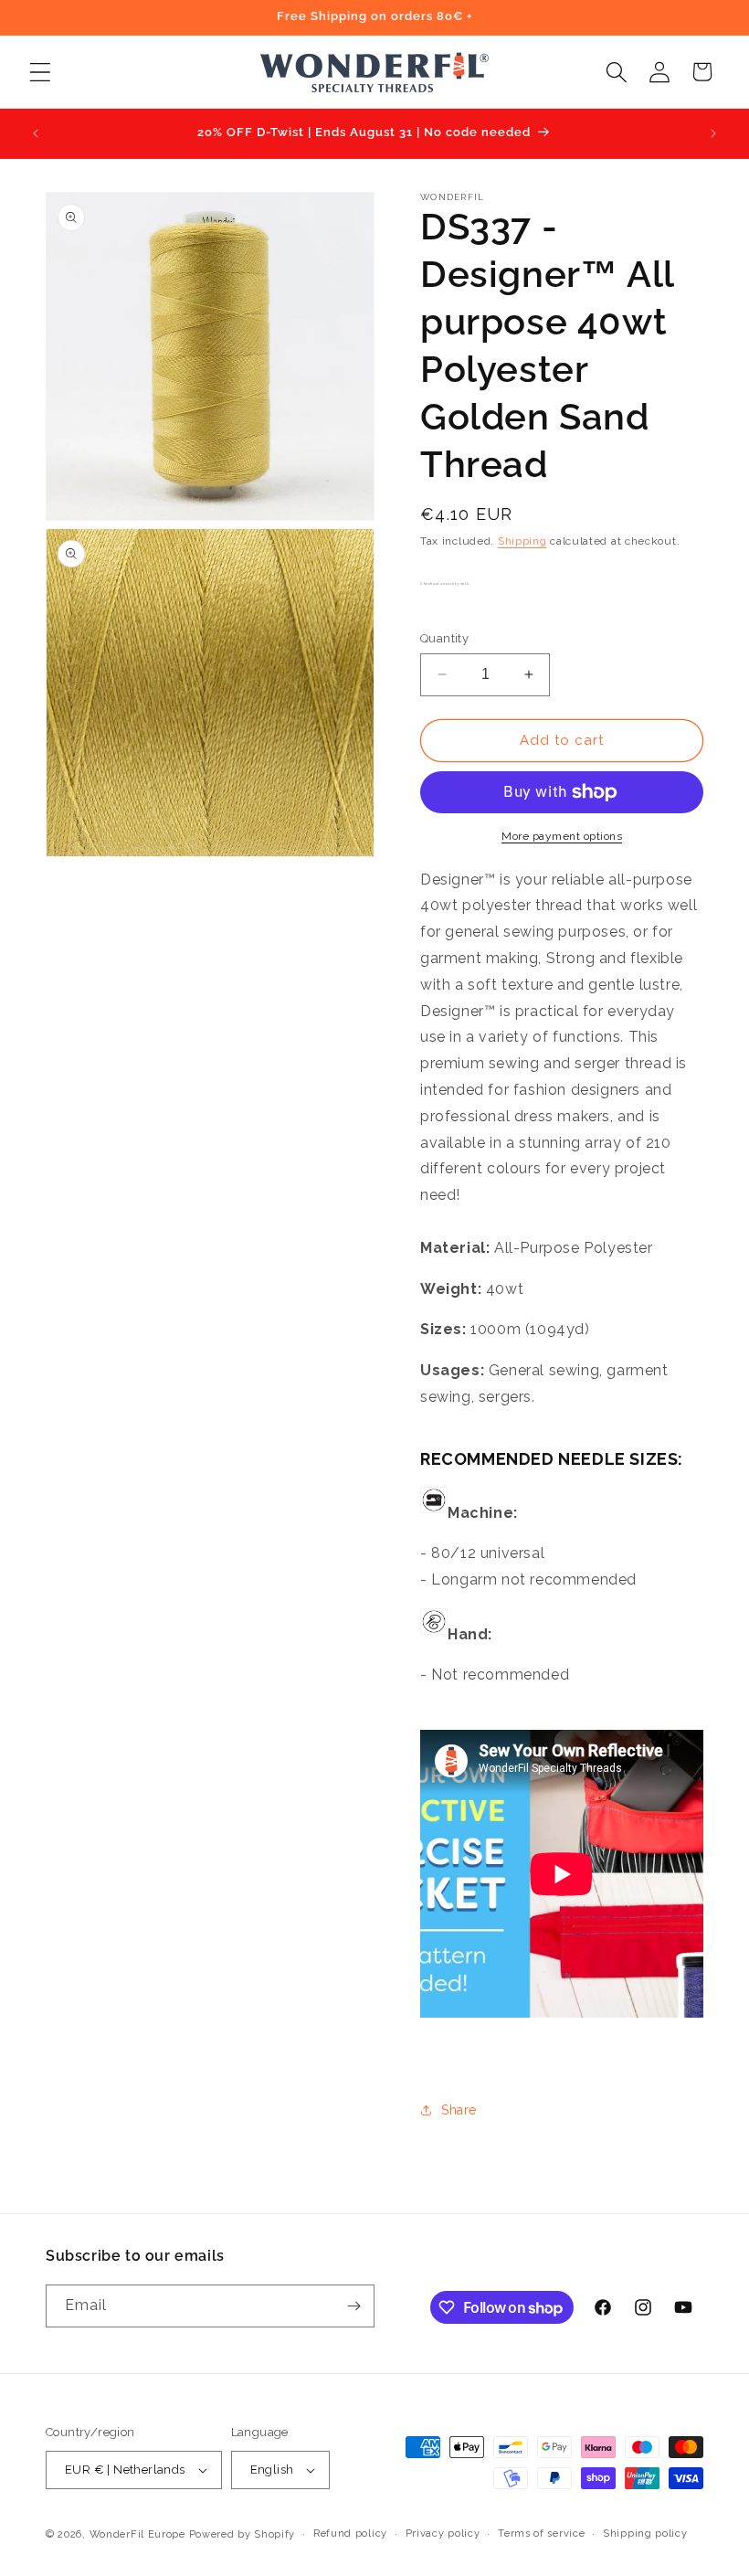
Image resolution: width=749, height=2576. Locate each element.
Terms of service (541, 2534)
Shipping (522, 541)
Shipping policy (645, 2534)
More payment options (562, 836)
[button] (40, 72)
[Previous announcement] (36, 133)
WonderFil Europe (137, 2534)
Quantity (444, 638)
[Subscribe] (353, 2306)
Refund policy (350, 2534)
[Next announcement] (713, 133)
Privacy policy (443, 2534)
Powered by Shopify (243, 2534)
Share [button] (459, 2110)
